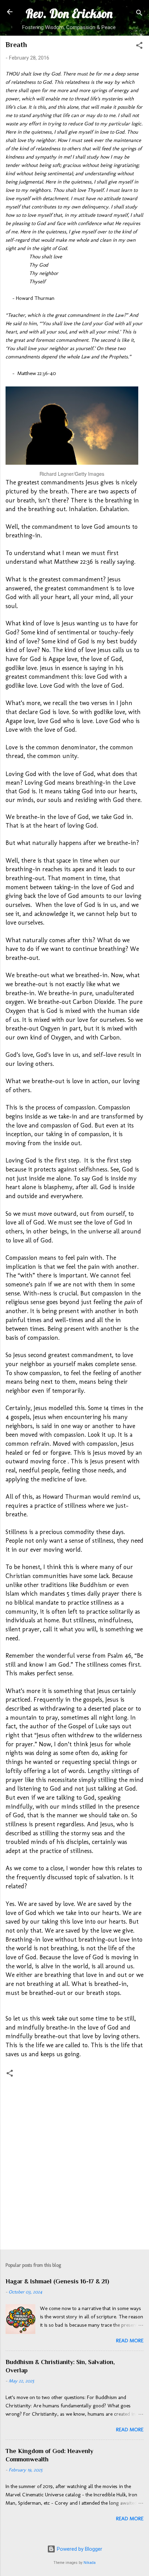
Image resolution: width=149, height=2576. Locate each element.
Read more (130, 2341)
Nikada (90, 2563)
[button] (139, 47)
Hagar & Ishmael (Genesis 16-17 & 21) (57, 2281)
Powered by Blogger (79, 2549)
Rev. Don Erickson (69, 14)
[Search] (139, 14)
